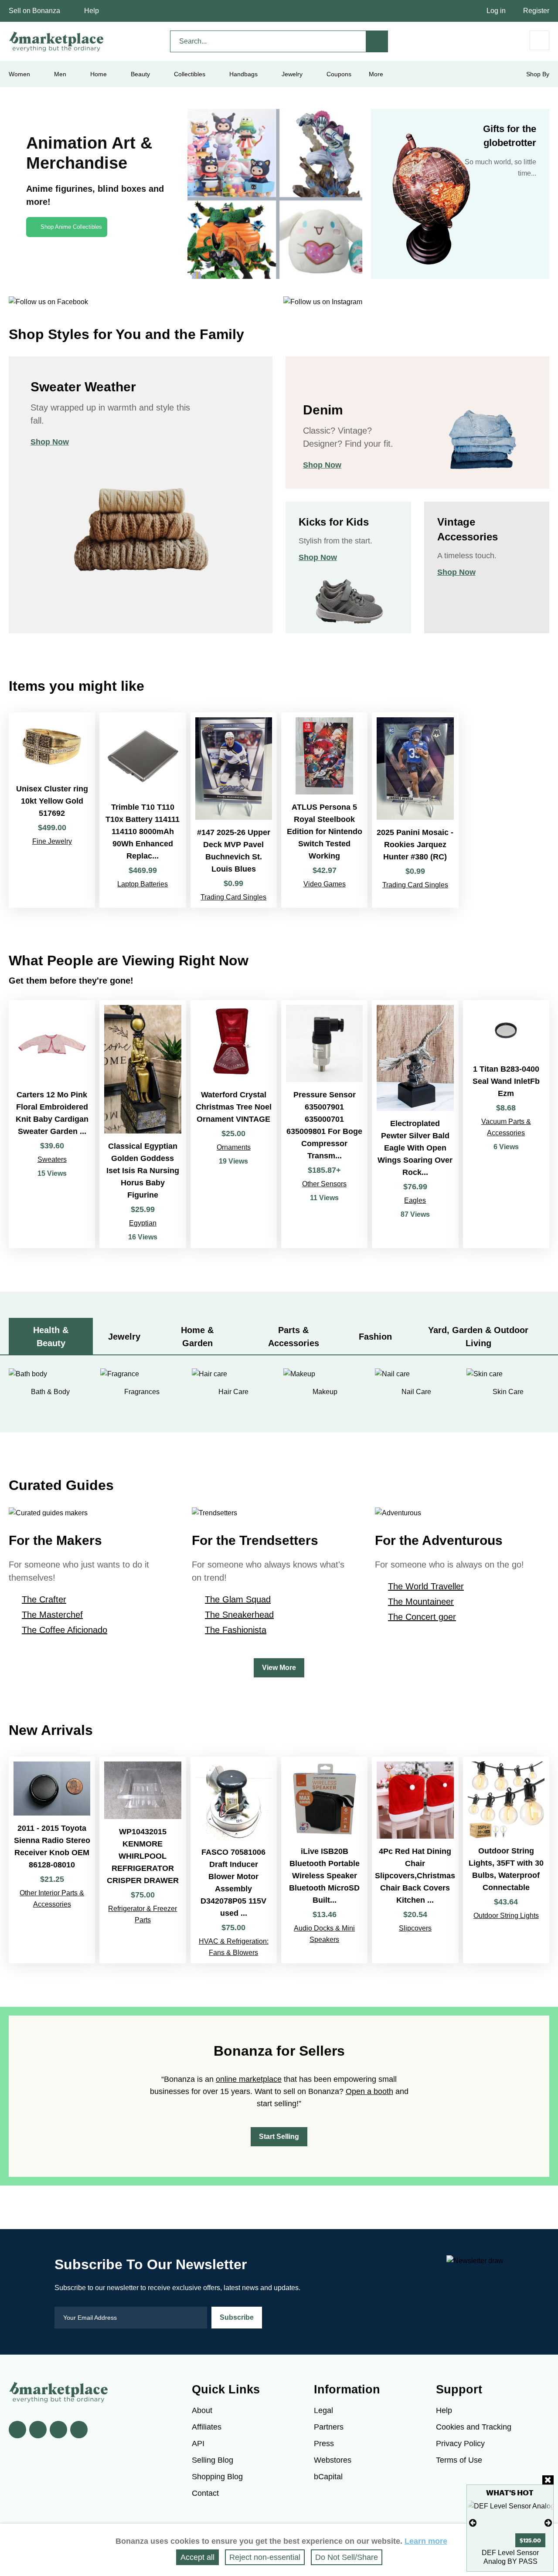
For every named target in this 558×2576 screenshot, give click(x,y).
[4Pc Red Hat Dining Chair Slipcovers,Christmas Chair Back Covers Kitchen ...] (415, 1860)
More (376, 74)
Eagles (415, 1200)
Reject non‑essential (265, 2557)
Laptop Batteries (143, 884)
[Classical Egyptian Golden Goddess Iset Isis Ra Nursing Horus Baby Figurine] (143, 1124)
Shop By (538, 74)
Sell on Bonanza (34, 11)
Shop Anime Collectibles (71, 227)
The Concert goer (422, 1617)
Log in (496, 11)
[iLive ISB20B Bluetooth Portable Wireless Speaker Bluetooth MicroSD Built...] (324, 1860)
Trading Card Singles (233, 897)
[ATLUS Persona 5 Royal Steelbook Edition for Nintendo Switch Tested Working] (324, 810)
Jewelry (292, 74)
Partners (329, 2427)
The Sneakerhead (239, 1615)
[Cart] (539, 40)
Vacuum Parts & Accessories (506, 1127)
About (202, 2410)
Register (536, 11)
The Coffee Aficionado (65, 1630)
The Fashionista (236, 1630)
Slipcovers (415, 1928)
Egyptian (143, 1223)
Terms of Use (459, 2460)
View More (279, 1668)
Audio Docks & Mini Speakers (324, 1934)
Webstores (333, 2460)
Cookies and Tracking (474, 2427)
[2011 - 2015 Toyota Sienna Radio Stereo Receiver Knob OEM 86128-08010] (52, 1860)
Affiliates (207, 2427)
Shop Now (50, 442)
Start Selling (279, 2136)
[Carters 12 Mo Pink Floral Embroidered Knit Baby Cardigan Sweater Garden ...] (52, 1124)
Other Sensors (324, 1184)
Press (324, 2444)
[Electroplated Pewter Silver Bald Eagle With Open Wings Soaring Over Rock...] (415, 1124)
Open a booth (369, 2091)
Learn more (426, 2541)
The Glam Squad (238, 1599)
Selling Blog (213, 2460)
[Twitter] (38, 2430)
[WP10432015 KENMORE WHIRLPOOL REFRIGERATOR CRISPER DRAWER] (143, 1860)
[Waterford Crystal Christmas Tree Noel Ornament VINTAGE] (234, 1124)
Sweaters (52, 1159)
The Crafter (44, 1599)
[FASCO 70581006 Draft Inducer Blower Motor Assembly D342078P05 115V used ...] (234, 1860)
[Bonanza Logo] (57, 41)
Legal (323, 2410)
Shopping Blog (217, 2477)
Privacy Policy (460, 2444)
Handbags (243, 74)
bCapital (328, 2477)
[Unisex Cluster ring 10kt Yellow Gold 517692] (52, 810)
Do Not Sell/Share (347, 2557)
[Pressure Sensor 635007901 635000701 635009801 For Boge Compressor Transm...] (324, 1124)
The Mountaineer (421, 1602)
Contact (205, 2493)
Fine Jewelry (52, 841)
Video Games (325, 884)
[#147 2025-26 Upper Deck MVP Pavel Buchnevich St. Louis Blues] (234, 810)
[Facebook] (17, 2430)
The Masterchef (52, 1615)
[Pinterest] (58, 2430)
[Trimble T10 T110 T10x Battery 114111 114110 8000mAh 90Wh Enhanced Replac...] (143, 810)
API (198, 2444)
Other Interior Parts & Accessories (52, 1899)
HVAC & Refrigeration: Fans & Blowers (234, 1947)
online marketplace (249, 2079)
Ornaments (234, 1147)
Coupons (339, 74)
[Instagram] (79, 2430)
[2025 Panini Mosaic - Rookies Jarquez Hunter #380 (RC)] (415, 810)
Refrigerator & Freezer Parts (143, 1914)
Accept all (197, 2557)
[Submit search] (377, 41)
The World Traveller (426, 1586)
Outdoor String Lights (506, 1916)
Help (92, 11)
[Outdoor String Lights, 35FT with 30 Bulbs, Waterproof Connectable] (506, 1860)
